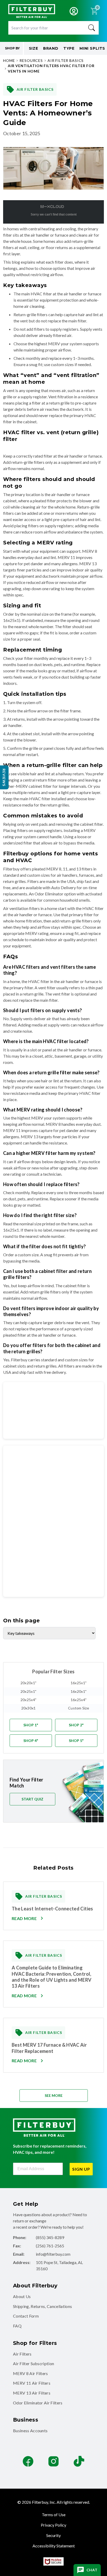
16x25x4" (79, 1700)
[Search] (92, 28)
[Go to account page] (74, 11)
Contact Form (26, 2316)
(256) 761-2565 (50, 2246)
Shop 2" (76, 1725)
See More (54, 2095)
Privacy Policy (53, 2525)
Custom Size (79, 1708)
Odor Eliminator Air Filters (38, 2403)
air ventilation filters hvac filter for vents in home (51, 68)
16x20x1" (79, 1691)
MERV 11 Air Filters (32, 2383)
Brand (51, 48)
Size (34, 48)
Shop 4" (31, 1741)
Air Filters (22, 2354)
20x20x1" (28, 1683)
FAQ (17, 2326)
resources (31, 60)
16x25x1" (79, 1683)
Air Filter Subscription (34, 2363)
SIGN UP (81, 2169)
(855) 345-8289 (50, 2237)
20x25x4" (28, 1700)
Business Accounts (30, 2431)
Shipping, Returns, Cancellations (42, 2306)
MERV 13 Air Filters (32, 2393)
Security (53, 2535)
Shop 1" (31, 1725)
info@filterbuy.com (53, 2254)
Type (69, 48)
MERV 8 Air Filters (31, 2373)
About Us (22, 2296)
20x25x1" (28, 1691)
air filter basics (66, 60)
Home (9, 60)
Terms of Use (54, 2515)
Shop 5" (76, 1741)
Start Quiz (32, 1799)
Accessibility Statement (54, 2546)
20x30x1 (29, 1708)
